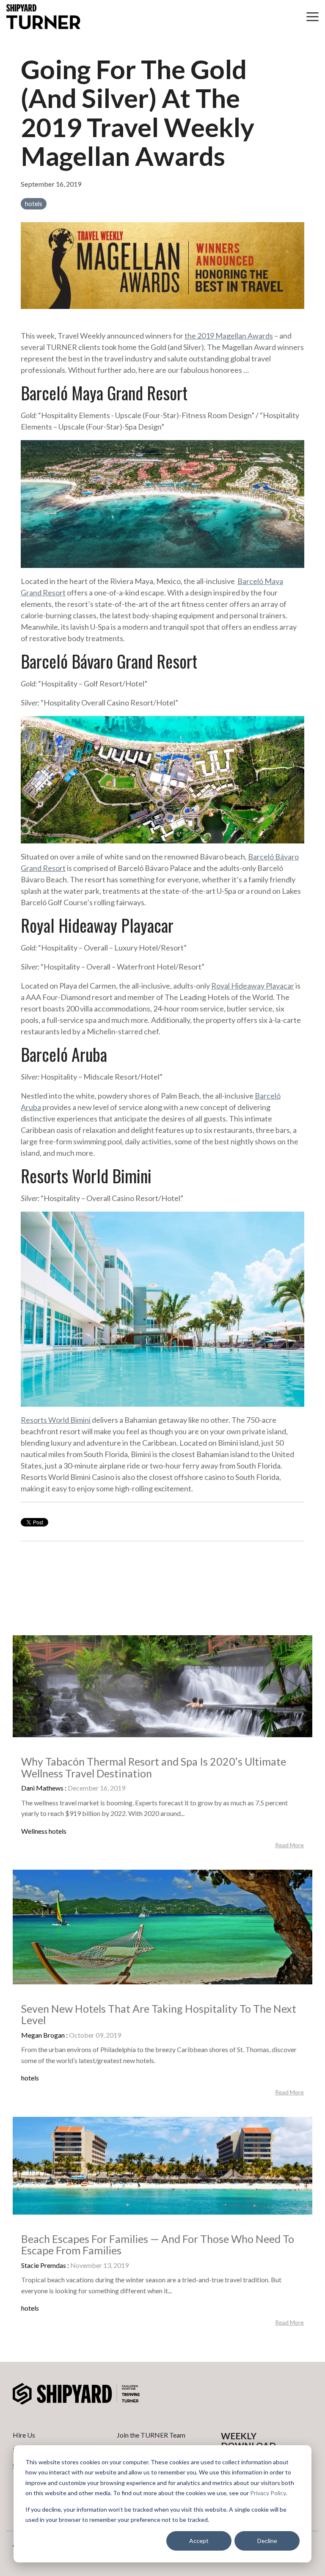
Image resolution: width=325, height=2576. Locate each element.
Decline (267, 2541)
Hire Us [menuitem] (24, 2435)
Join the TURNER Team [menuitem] (151, 2435)
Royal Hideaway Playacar (253, 986)
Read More (289, 1845)
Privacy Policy (268, 2493)
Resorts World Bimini (56, 1420)
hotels (34, 204)
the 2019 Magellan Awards (229, 336)
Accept (199, 2541)
